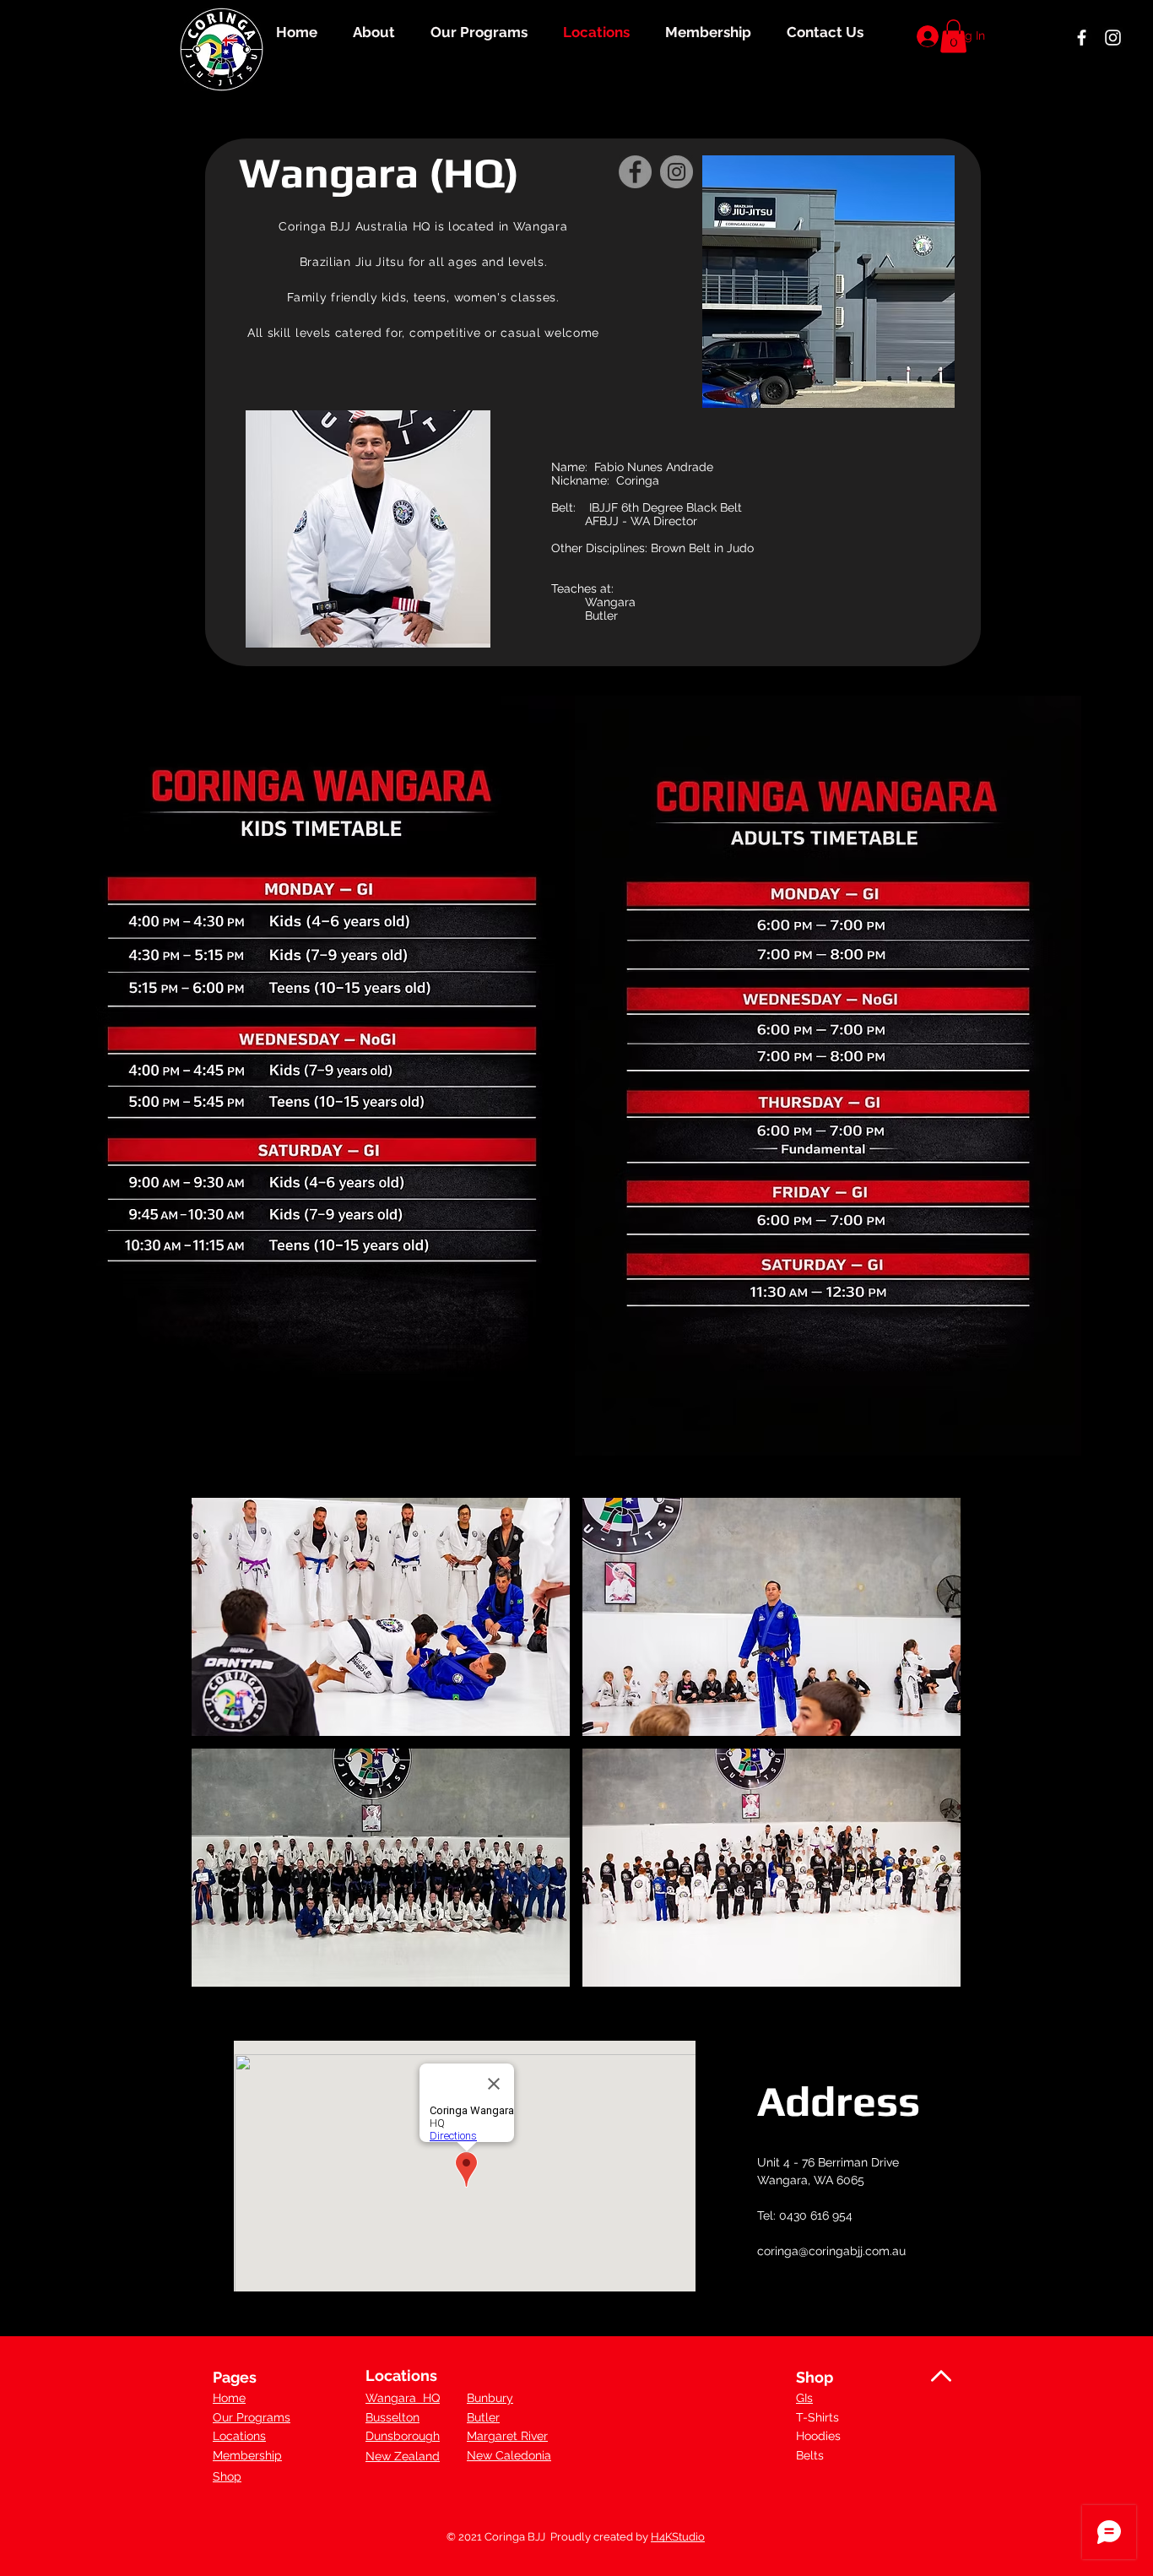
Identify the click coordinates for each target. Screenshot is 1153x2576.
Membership (247, 2455)
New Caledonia (509, 2455)
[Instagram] (677, 172)
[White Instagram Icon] (1113, 38)
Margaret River (507, 2436)
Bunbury (490, 2398)
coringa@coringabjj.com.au (831, 2251)
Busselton (392, 2417)
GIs (804, 2398)
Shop (227, 2476)
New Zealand (403, 2456)
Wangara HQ (403, 2398)
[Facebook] (635, 172)
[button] (381, 1617)
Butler (483, 2417)
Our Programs (252, 2417)
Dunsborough (403, 2436)
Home (229, 2398)
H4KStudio (678, 2537)
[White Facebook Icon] (1082, 38)
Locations (239, 2436)
